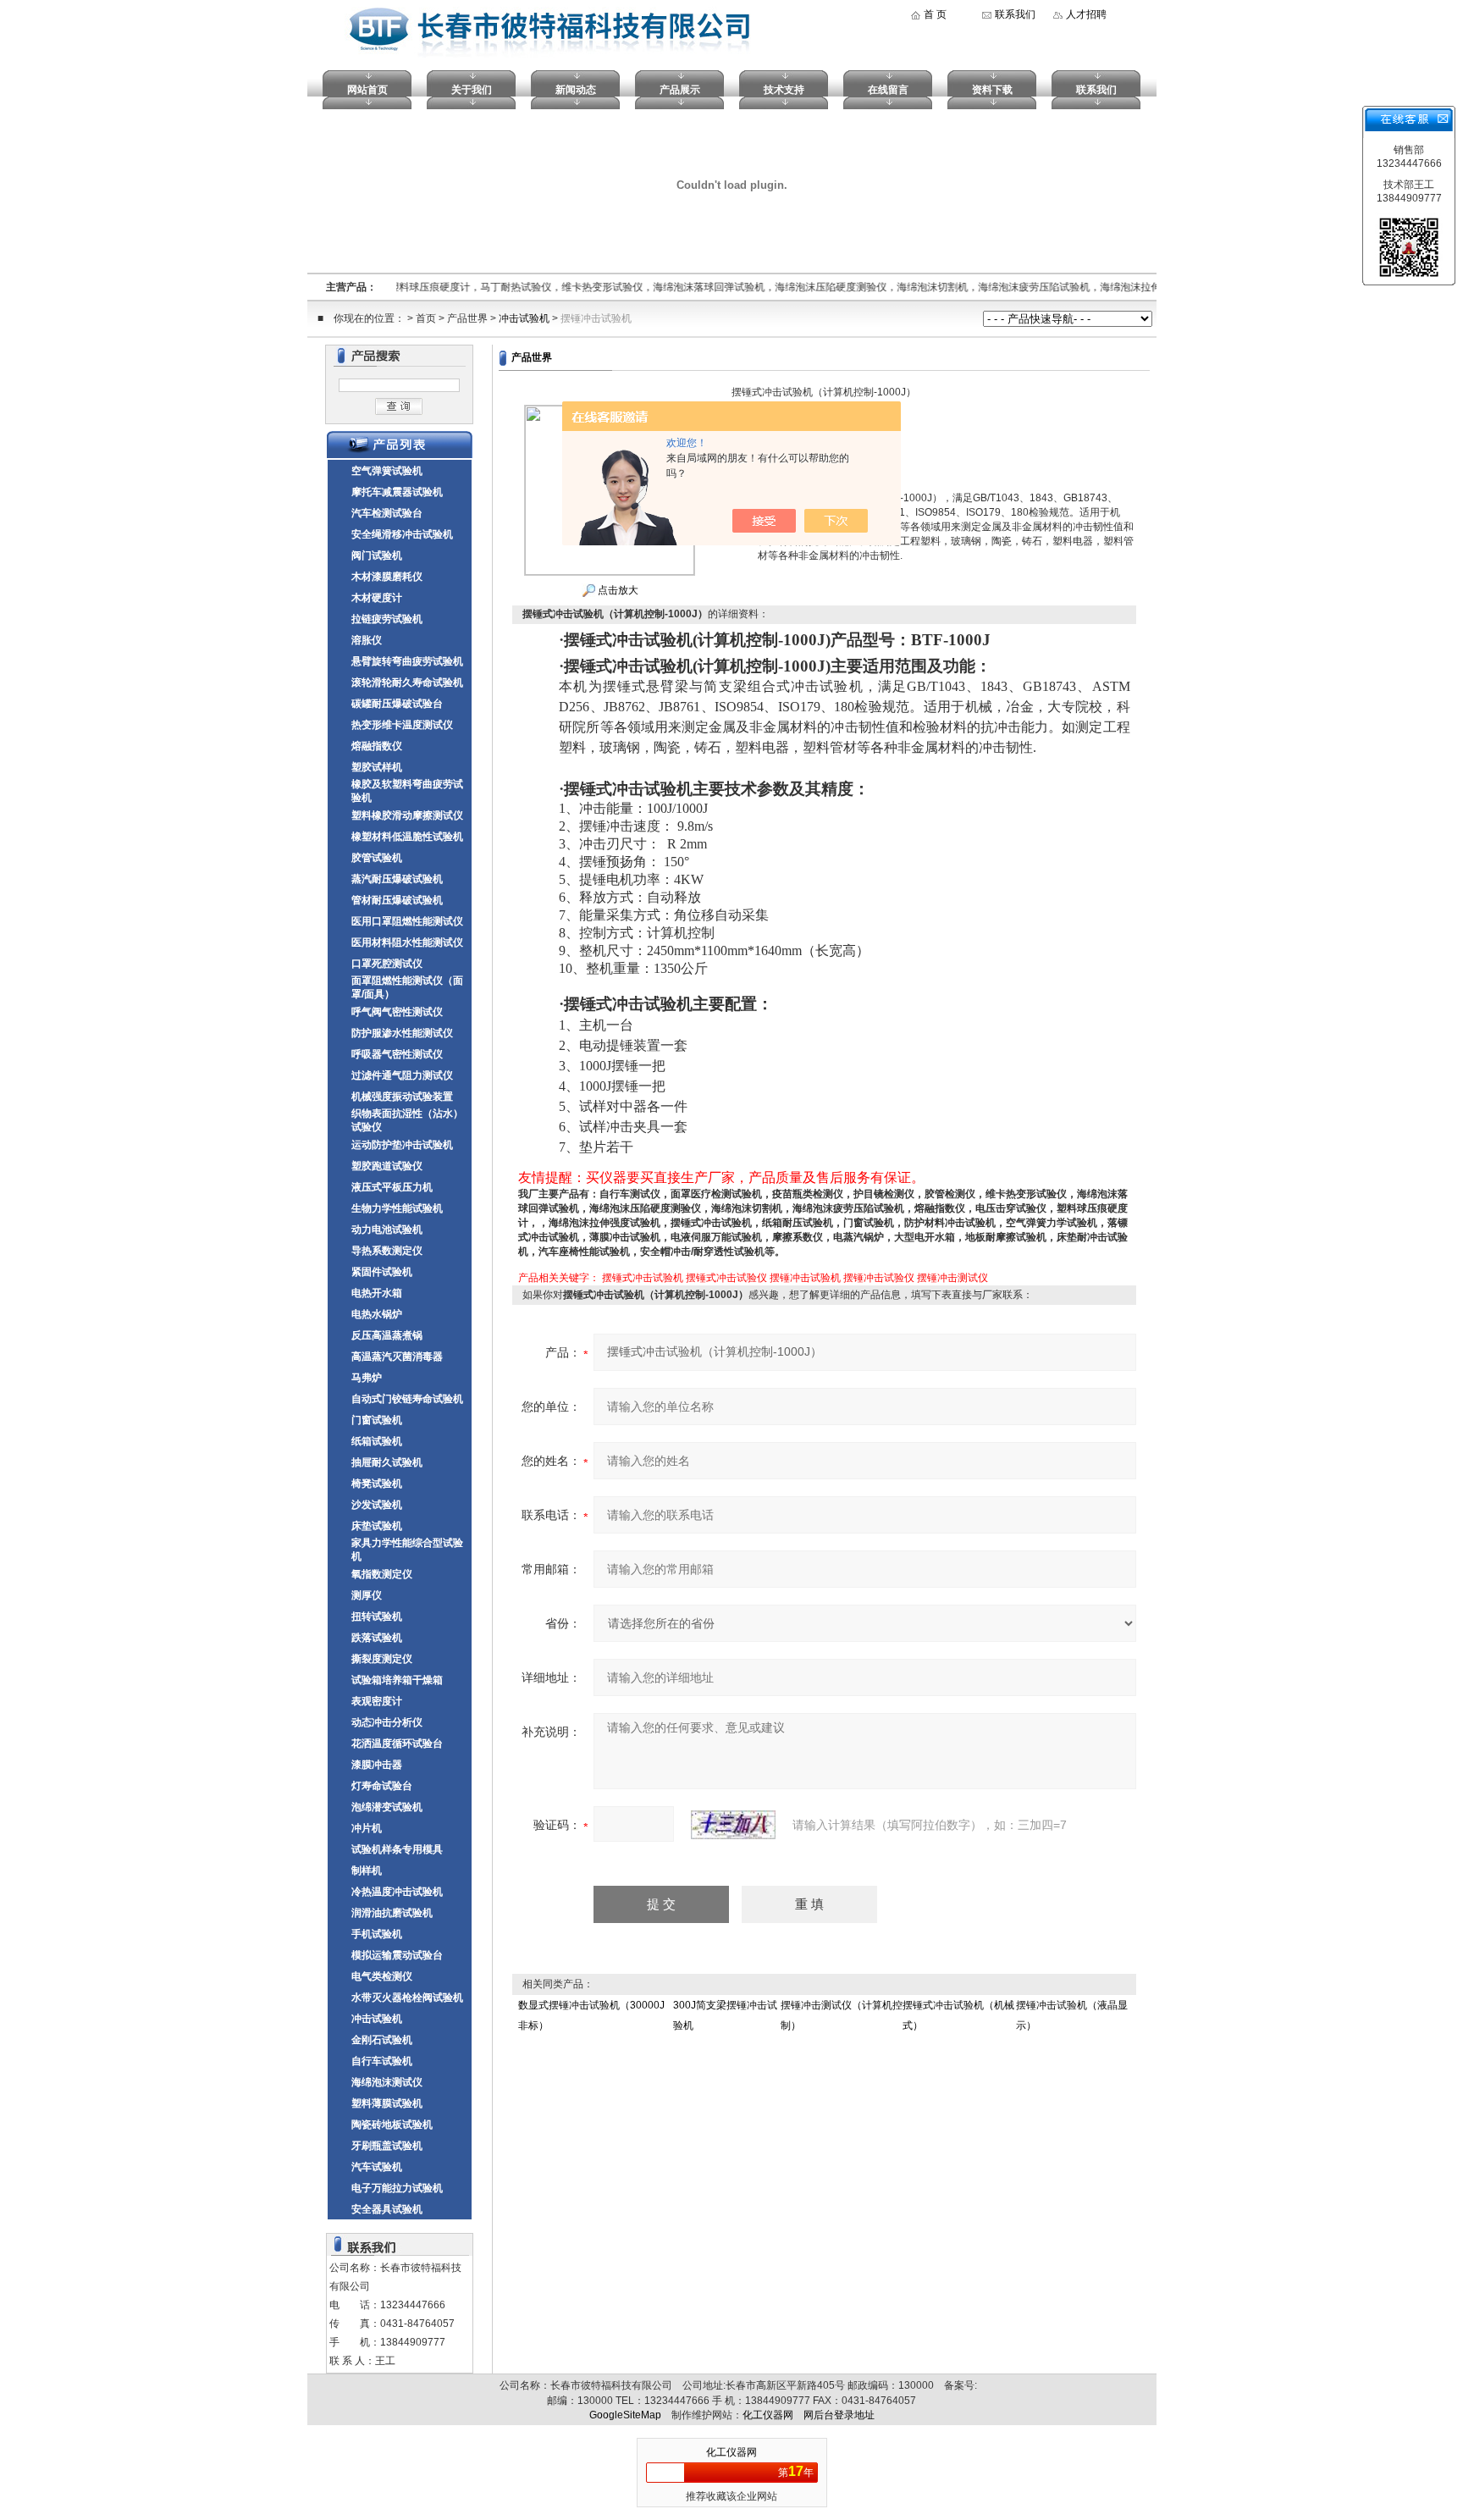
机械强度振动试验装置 (402, 1097)
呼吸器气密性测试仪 (397, 1054)
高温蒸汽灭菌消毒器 (397, 1357)
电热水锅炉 (377, 1314)
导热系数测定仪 (387, 1251)
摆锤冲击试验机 (596, 318)
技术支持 (784, 90)
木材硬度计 (377, 598)
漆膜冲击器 (377, 1765)
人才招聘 (1086, 14)
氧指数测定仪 (382, 1574)
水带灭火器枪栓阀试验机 (407, 1998)
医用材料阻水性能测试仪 (407, 942)
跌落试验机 (377, 1638)
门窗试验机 (377, 1420)
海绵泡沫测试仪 (387, 2082)
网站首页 (367, 90)
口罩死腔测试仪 (387, 964)
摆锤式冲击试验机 (643, 1278)
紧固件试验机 (382, 1272)
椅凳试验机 (377, 1484)
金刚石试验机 (382, 2040)
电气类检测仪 (382, 1976)
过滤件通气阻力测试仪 (402, 1075)
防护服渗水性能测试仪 (402, 1033)
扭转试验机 (377, 1616)
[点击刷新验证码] (733, 1825)
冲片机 (367, 1828)
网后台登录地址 (839, 2415)
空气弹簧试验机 (387, 471)
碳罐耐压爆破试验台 (397, 704)
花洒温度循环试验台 (397, 1744)
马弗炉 (367, 1378)
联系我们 (1015, 14)
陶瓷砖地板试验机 (392, 2125)
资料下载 (992, 90)
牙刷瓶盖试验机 (387, 2146)
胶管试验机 (377, 858)
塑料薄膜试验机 (387, 2103)
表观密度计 (377, 1701)
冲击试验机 (524, 318)
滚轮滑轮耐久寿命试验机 (407, 682)
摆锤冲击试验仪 (879, 1278)
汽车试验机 (377, 2167)
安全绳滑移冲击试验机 (402, 534)
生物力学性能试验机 (397, 1208)
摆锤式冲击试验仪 (726, 1278)
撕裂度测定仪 (382, 1659)
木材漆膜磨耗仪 (387, 577)
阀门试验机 (377, 555)
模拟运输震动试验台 (397, 1955)
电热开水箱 (377, 1293)
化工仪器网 (768, 2415)
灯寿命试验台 (382, 1786)
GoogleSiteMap (625, 2415)
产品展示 (680, 90)
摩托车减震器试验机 (397, 492)
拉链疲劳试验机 (387, 619)
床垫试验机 (377, 1526)
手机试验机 (377, 1934)
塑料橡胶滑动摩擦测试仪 (407, 815)
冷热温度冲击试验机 (397, 1892)
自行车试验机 (382, 2061)
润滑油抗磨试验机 (392, 1913)
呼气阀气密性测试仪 (397, 1012)
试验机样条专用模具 (397, 1849)
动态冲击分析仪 (387, 1722)
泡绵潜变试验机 (387, 1807)
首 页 (935, 14)
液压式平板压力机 (392, 1187)
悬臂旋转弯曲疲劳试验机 (407, 661)
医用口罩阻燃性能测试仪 (407, 921)
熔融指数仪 (377, 746)
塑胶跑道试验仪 (387, 1166)
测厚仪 (367, 1595)
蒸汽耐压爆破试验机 (397, 879)
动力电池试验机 (387, 1230)
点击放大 (617, 590)
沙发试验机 (377, 1505)
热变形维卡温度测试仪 (402, 725)
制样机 (367, 1871)
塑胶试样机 (377, 767)
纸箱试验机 (377, 1441)
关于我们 (472, 90)
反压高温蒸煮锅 (387, 1335)
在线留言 (888, 90)
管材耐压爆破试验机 (397, 900)
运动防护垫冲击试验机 (402, 1145)
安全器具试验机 (387, 2209)
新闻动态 (576, 90)
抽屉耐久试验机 (387, 1462)
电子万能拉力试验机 (397, 2188)
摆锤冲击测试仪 (952, 1278)
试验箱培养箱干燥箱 (397, 1680)
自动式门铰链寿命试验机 (407, 1399)
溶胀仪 (367, 640)
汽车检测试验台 (387, 513)
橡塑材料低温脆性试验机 (407, 837)
